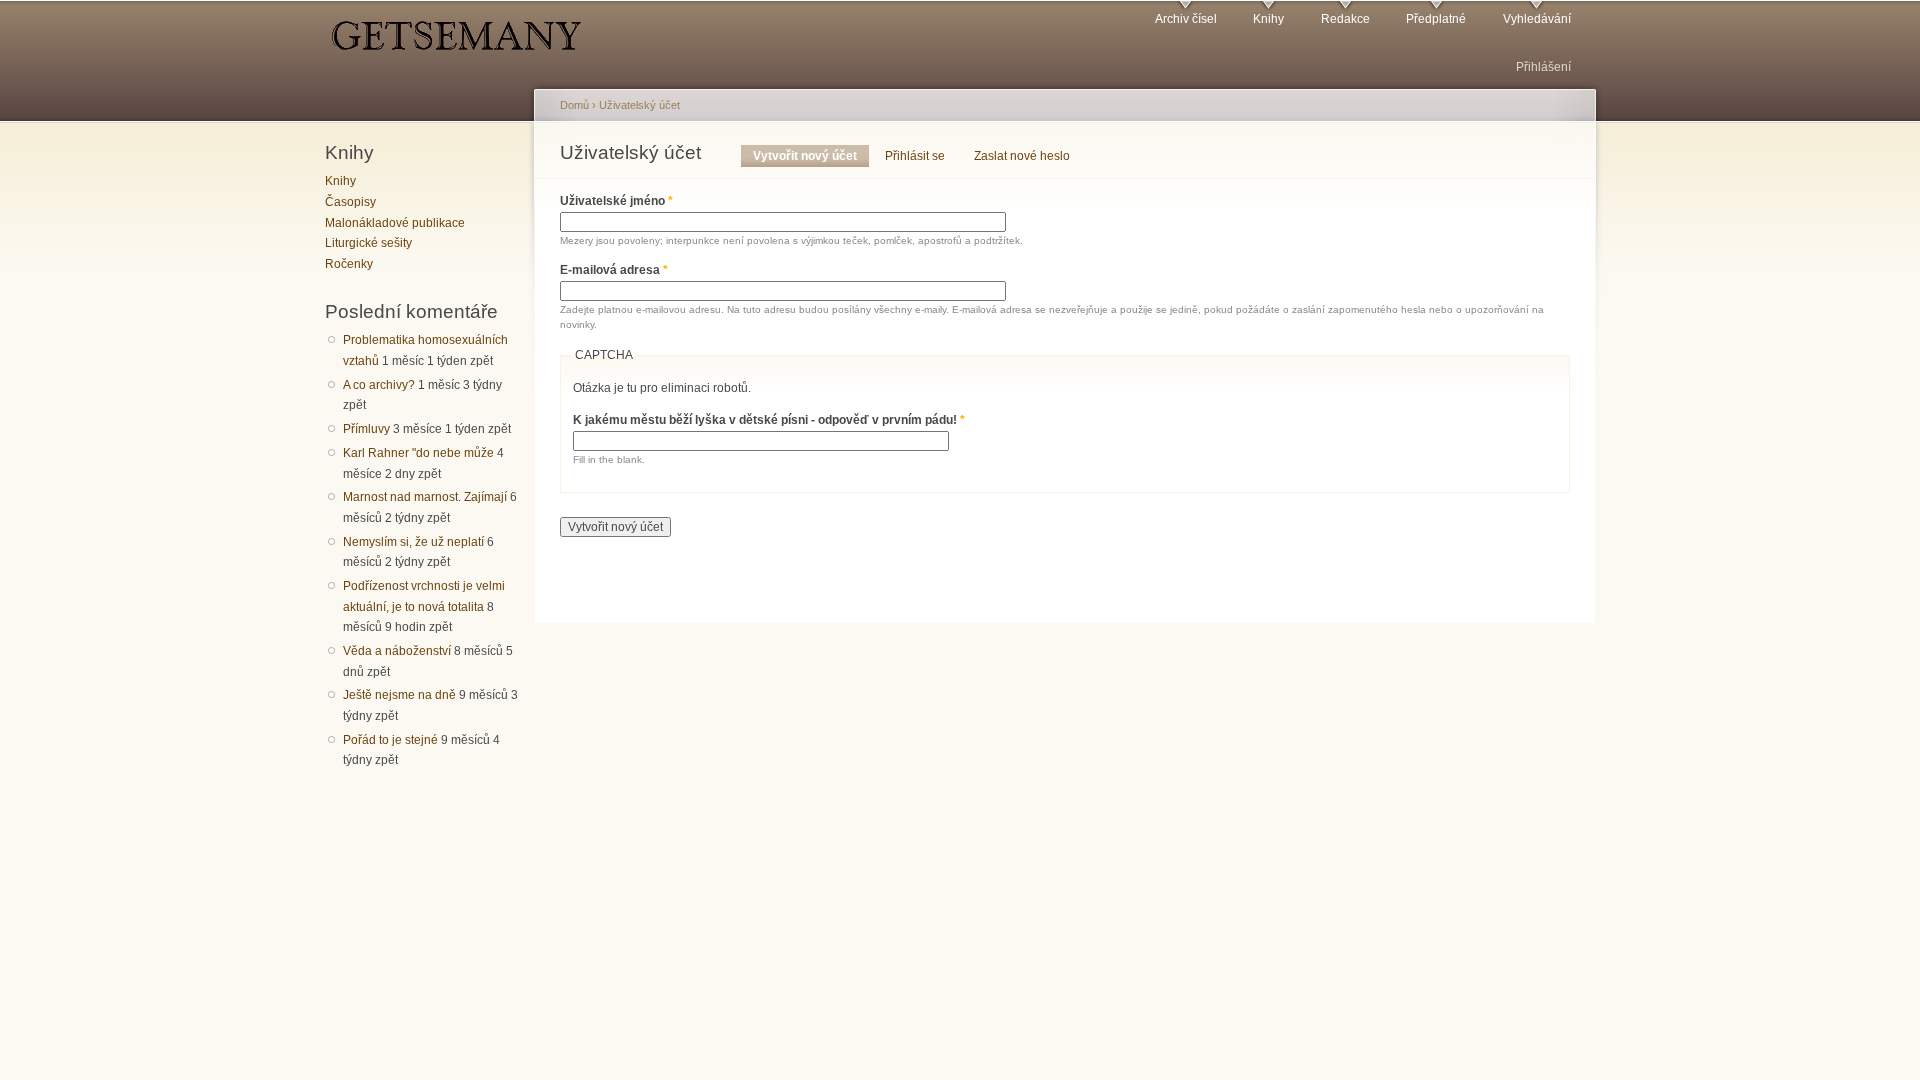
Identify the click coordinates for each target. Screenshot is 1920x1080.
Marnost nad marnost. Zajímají (425, 497)
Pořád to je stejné (390, 740)
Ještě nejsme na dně (399, 695)
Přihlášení (1543, 67)
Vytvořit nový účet (811, 156)
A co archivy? (379, 385)
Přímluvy (366, 429)
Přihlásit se (915, 156)
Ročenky (349, 264)
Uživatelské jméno (616, 201)
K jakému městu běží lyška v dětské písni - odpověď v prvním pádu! (769, 420)
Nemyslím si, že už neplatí (413, 542)
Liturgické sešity (368, 243)
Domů (574, 105)
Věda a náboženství (397, 651)
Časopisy (350, 202)
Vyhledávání (1537, 19)
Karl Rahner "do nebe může (418, 453)
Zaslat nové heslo (1022, 156)
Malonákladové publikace (395, 223)
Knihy (1268, 19)
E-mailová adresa (614, 270)
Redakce (1345, 19)
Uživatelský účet (639, 105)
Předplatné (1436, 19)
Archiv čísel (1186, 19)
